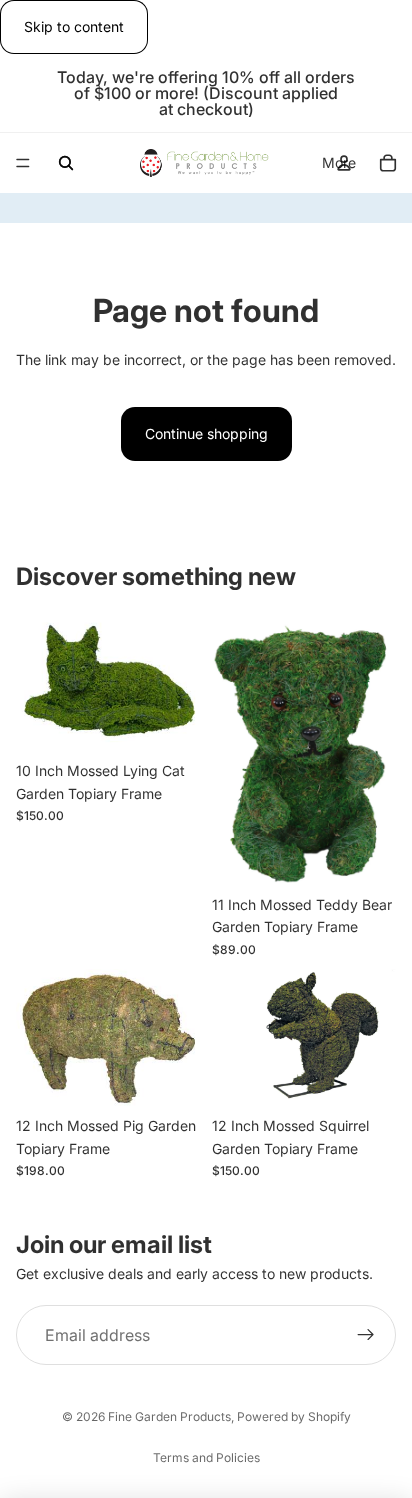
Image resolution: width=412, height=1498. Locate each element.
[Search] (66, 163)
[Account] (344, 163)
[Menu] (23, 164)
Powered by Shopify (294, 1416)
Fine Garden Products (169, 1416)
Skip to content (74, 26)
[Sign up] (366, 1336)
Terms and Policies (206, 1457)
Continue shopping (206, 433)
